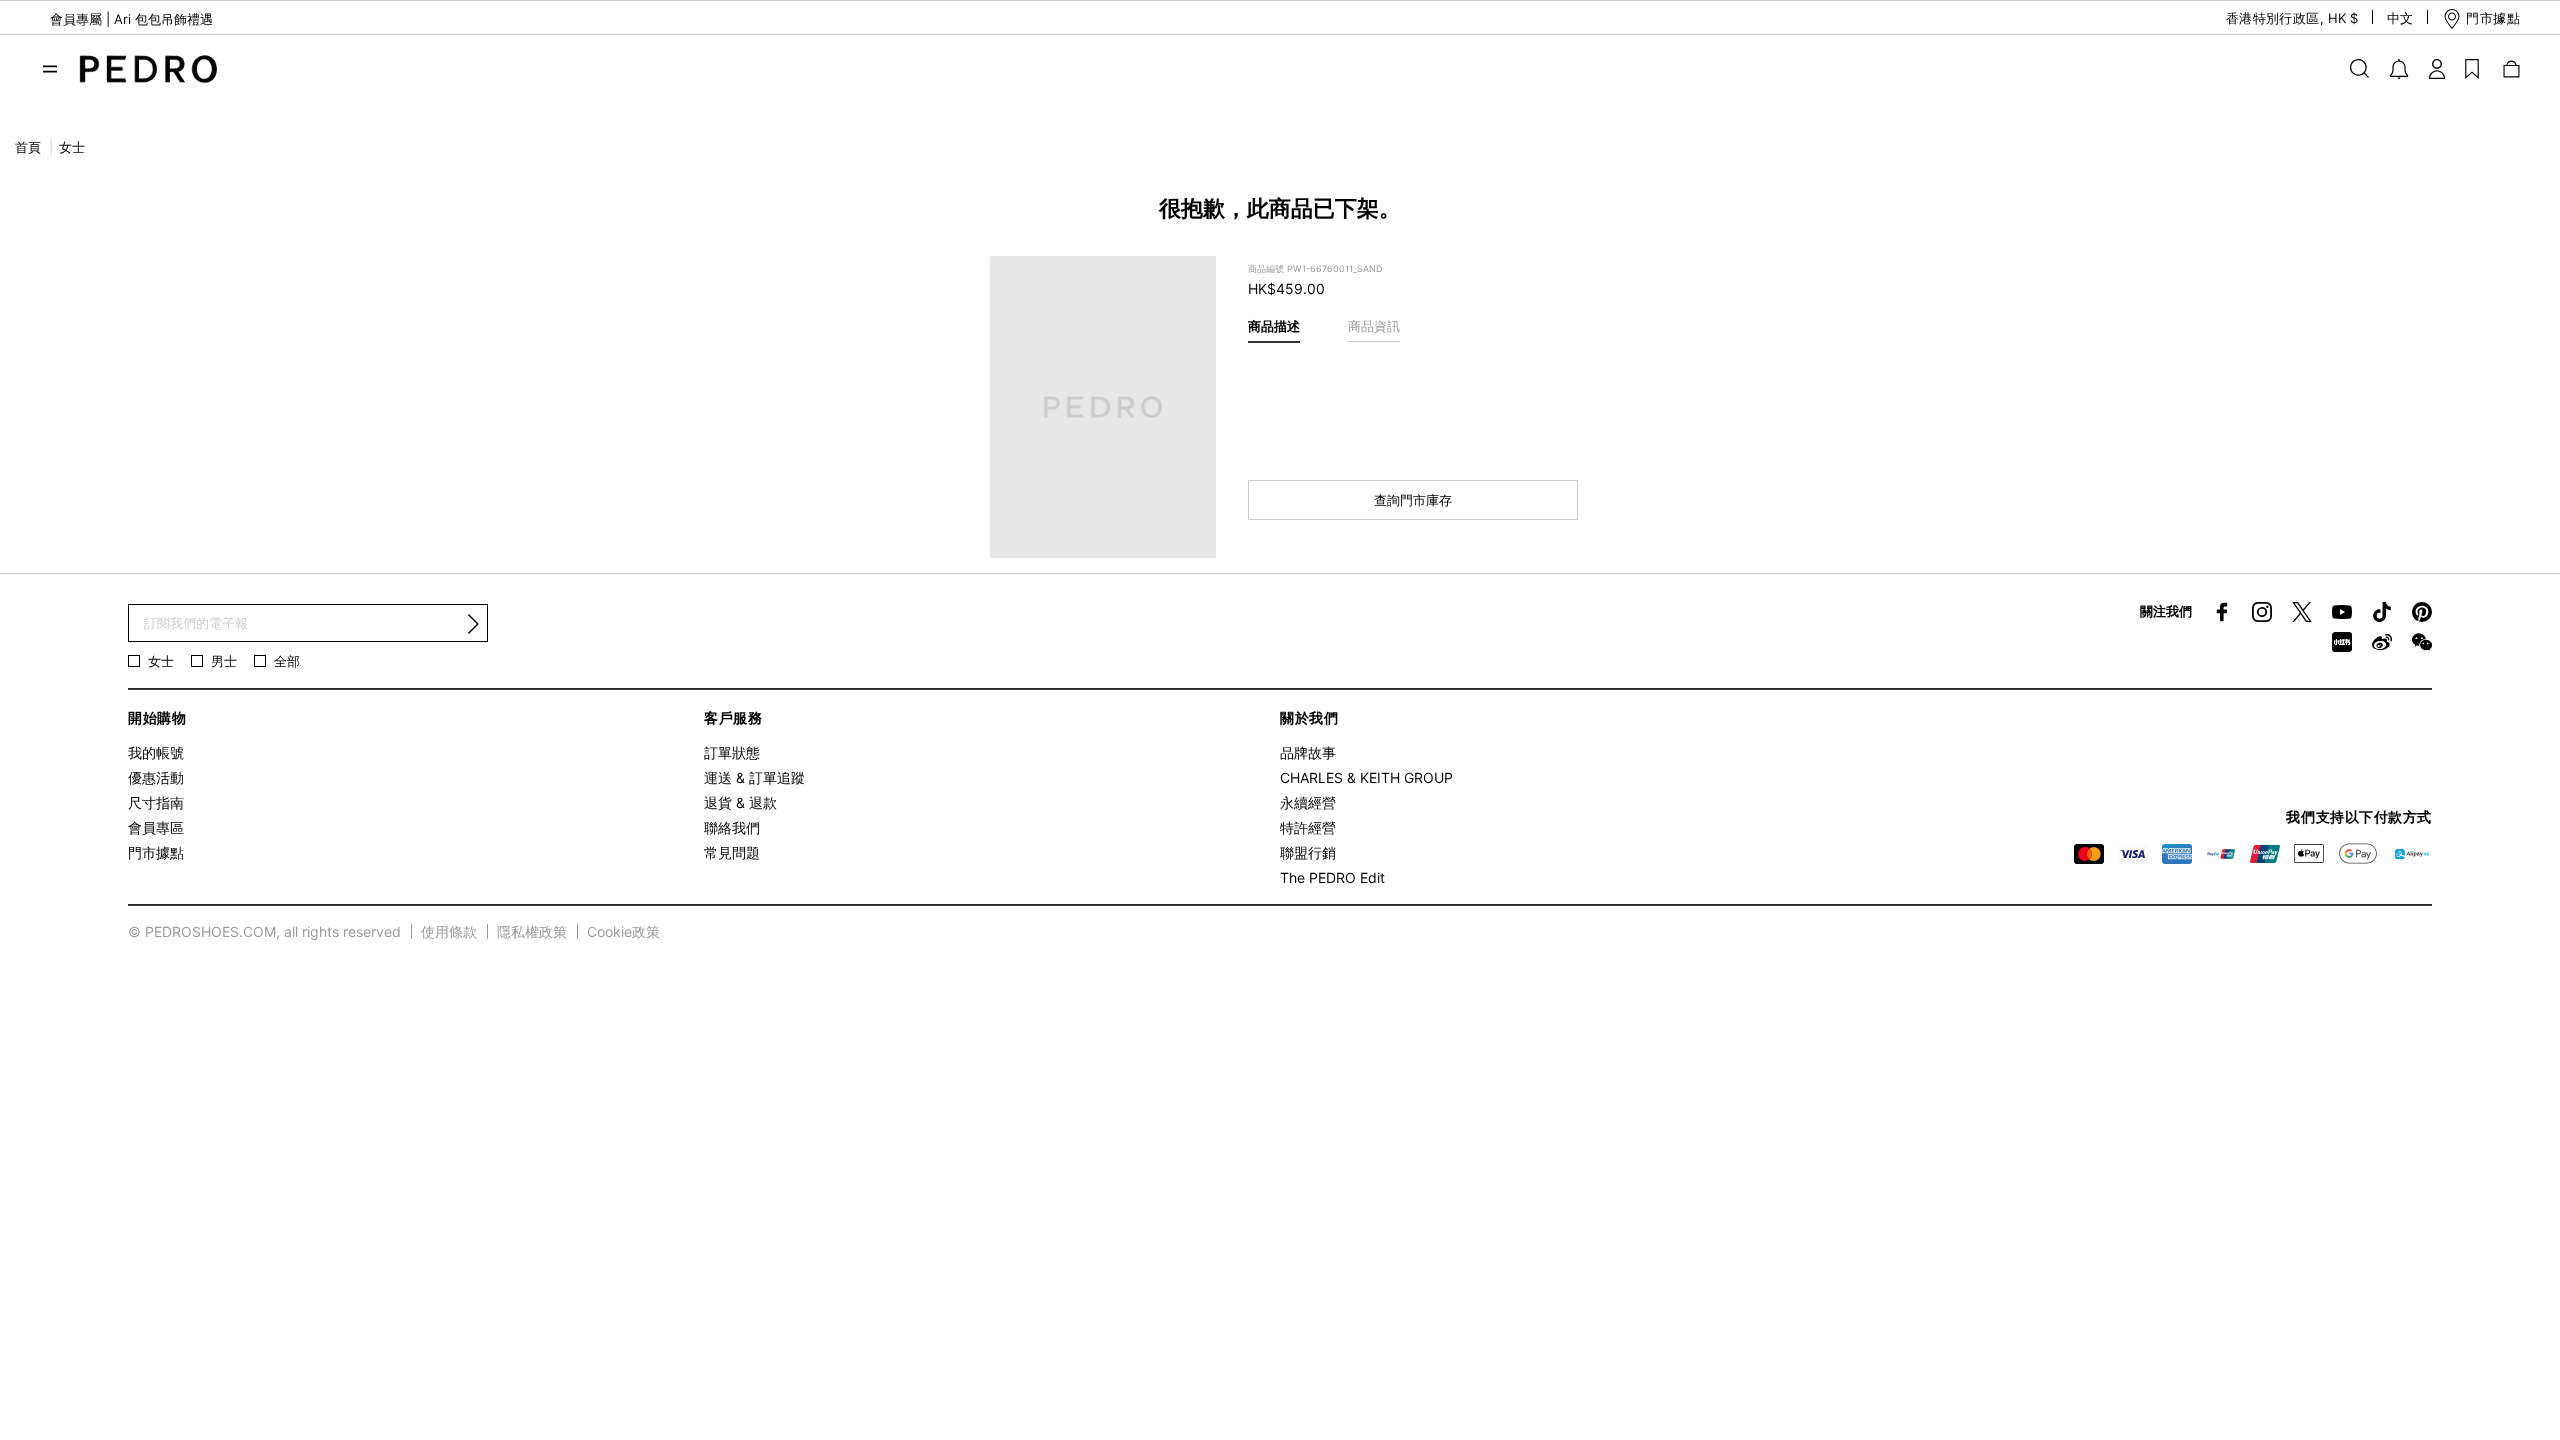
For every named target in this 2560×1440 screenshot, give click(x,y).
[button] (2275, 18)
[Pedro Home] (148, 67)
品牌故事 (1308, 752)
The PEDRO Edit (1332, 877)
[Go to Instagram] (2262, 612)
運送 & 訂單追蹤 (754, 777)
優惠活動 (156, 777)
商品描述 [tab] (1274, 326)
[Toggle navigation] (50, 69)
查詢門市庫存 (1413, 500)
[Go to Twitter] (2302, 612)
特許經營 (1308, 827)
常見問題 (732, 852)
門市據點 (156, 852)
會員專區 (156, 827)
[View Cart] (2510, 68)
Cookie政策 (623, 931)
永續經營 (1308, 802)
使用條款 (449, 931)
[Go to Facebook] (2222, 612)
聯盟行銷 (1308, 852)
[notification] (2399, 69)
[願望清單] (2472, 68)
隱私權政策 (532, 931)
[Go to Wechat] (2422, 642)
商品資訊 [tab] (1374, 326)
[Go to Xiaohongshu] (2342, 642)
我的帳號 (156, 752)
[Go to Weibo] (2382, 642)
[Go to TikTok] (2382, 612)
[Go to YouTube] (2342, 612)
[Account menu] (2437, 68)
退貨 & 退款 (740, 802)
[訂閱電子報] (473, 624)
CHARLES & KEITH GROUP (1366, 777)
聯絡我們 (732, 827)
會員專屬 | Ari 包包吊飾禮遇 (131, 19)
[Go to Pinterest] (2422, 612)
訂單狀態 (732, 752)
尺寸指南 (156, 802)
